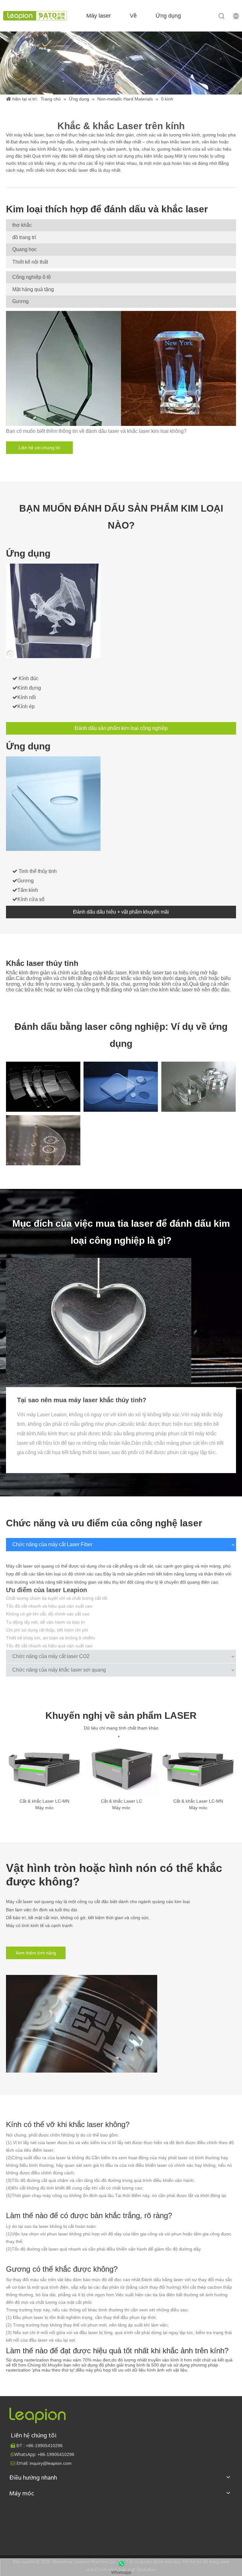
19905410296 (44, 2446)
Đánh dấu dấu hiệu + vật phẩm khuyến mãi (121, 912)
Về (133, 16)
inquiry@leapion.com (51, 2463)
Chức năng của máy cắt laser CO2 (51, 1656)
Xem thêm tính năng (36, 1953)
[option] (44, 1776)
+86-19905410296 (56, 2454)
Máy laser (99, 16)
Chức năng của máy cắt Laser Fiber (52, 1544)
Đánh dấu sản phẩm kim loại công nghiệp (121, 728)
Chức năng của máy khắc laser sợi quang (59, 1670)
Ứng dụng (168, 16)
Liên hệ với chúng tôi (39, 448)
